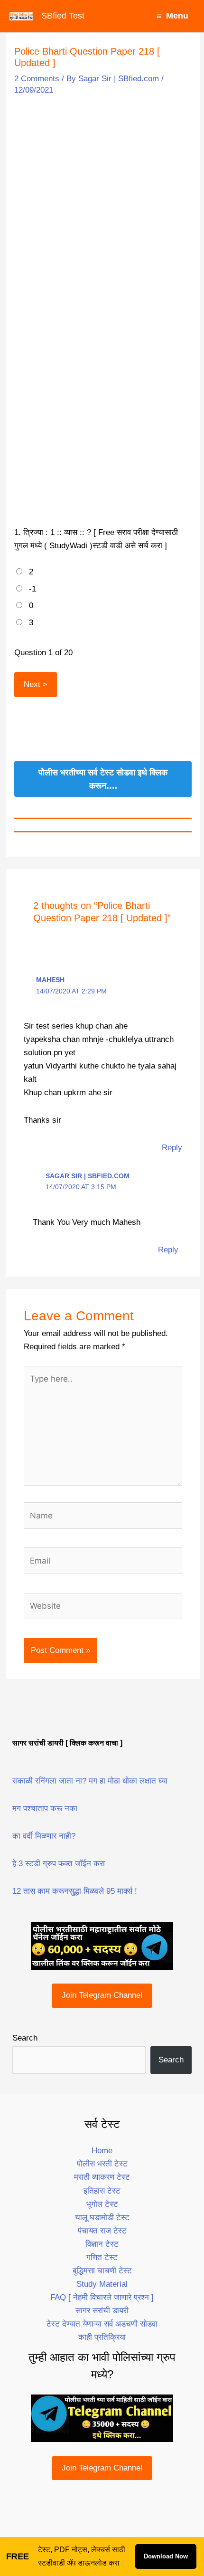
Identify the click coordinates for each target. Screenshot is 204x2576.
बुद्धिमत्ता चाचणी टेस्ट (102, 2271)
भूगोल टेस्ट (102, 2204)
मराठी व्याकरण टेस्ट (102, 2177)
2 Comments (37, 79)
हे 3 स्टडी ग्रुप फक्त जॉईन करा (59, 1864)
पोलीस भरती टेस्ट (102, 2164)
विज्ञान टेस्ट (102, 2244)
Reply (172, 1148)
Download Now (166, 2556)
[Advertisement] (102, 207)
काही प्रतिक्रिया (102, 2337)
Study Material (102, 2284)
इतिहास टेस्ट (102, 2191)
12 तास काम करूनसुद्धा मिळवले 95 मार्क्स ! (75, 1891)
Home (102, 2151)
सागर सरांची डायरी (102, 2311)
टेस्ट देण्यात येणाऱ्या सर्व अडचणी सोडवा (102, 2324)
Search (25, 2038)
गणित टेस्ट (102, 2257)
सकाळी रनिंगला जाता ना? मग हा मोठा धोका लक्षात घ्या (90, 1781)
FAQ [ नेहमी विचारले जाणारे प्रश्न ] (102, 2297)
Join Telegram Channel (102, 1995)
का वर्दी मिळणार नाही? (44, 1836)
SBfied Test (63, 16)
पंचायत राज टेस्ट (102, 2231)
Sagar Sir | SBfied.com (88, 1176)
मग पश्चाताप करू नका (45, 1808)
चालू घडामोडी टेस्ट (102, 2218)
